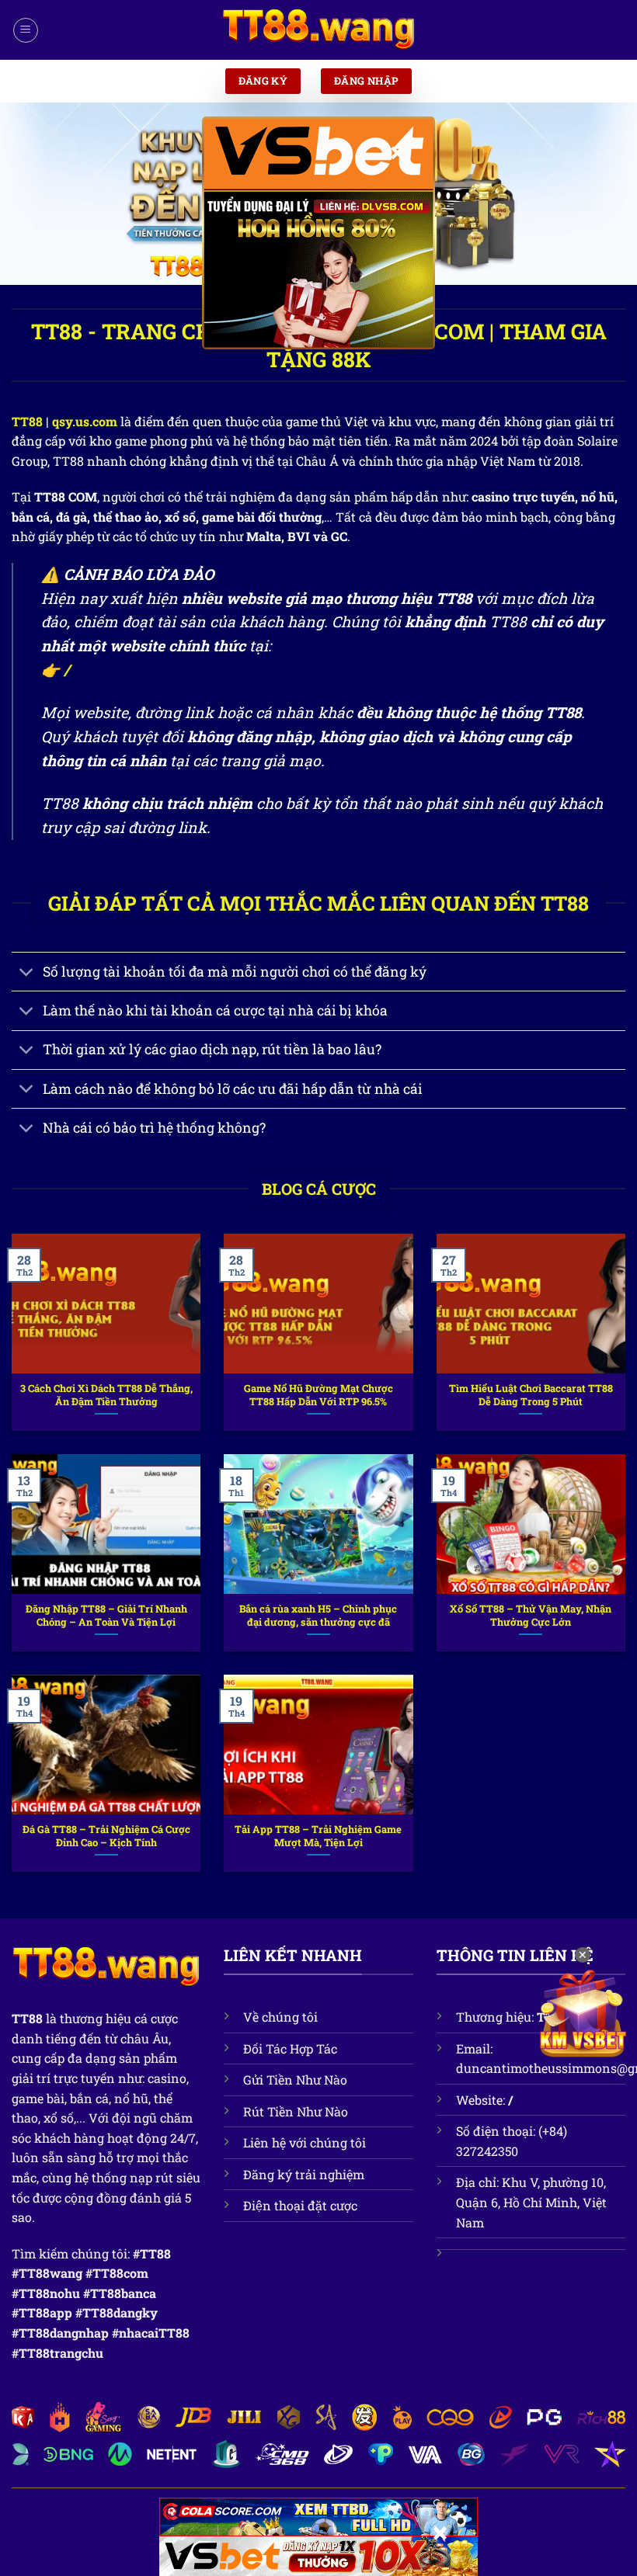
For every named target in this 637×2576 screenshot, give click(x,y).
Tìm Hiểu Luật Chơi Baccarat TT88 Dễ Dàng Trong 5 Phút (531, 1395)
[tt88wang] (318, 30)
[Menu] (26, 30)
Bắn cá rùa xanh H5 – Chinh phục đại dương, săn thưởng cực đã (318, 1615)
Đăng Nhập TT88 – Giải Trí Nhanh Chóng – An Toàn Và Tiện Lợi (106, 1615)
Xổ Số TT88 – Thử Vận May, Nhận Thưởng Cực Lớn (531, 1615)
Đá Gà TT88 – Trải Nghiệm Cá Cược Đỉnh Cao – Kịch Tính (106, 1836)
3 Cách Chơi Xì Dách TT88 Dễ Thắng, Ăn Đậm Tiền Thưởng (106, 1395)
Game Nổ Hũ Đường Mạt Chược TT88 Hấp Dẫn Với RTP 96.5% (318, 1395)
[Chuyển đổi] (27, 973)
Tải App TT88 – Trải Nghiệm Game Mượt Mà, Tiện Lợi (318, 1836)
